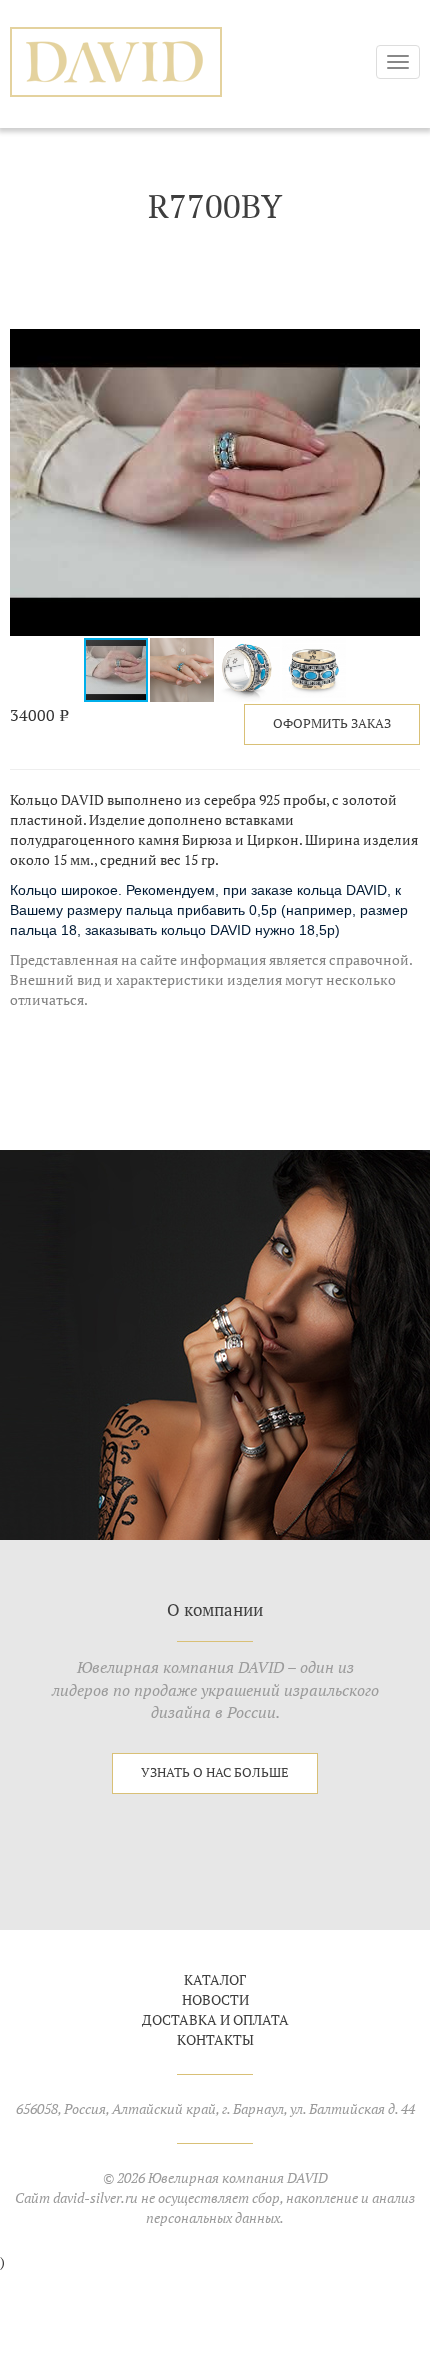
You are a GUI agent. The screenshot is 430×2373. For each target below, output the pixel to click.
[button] (402, 346)
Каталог (215, 1980)
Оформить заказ (332, 723)
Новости (215, 2000)
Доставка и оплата (215, 2020)
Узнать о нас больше (215, 1772)
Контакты (215, 2040)
